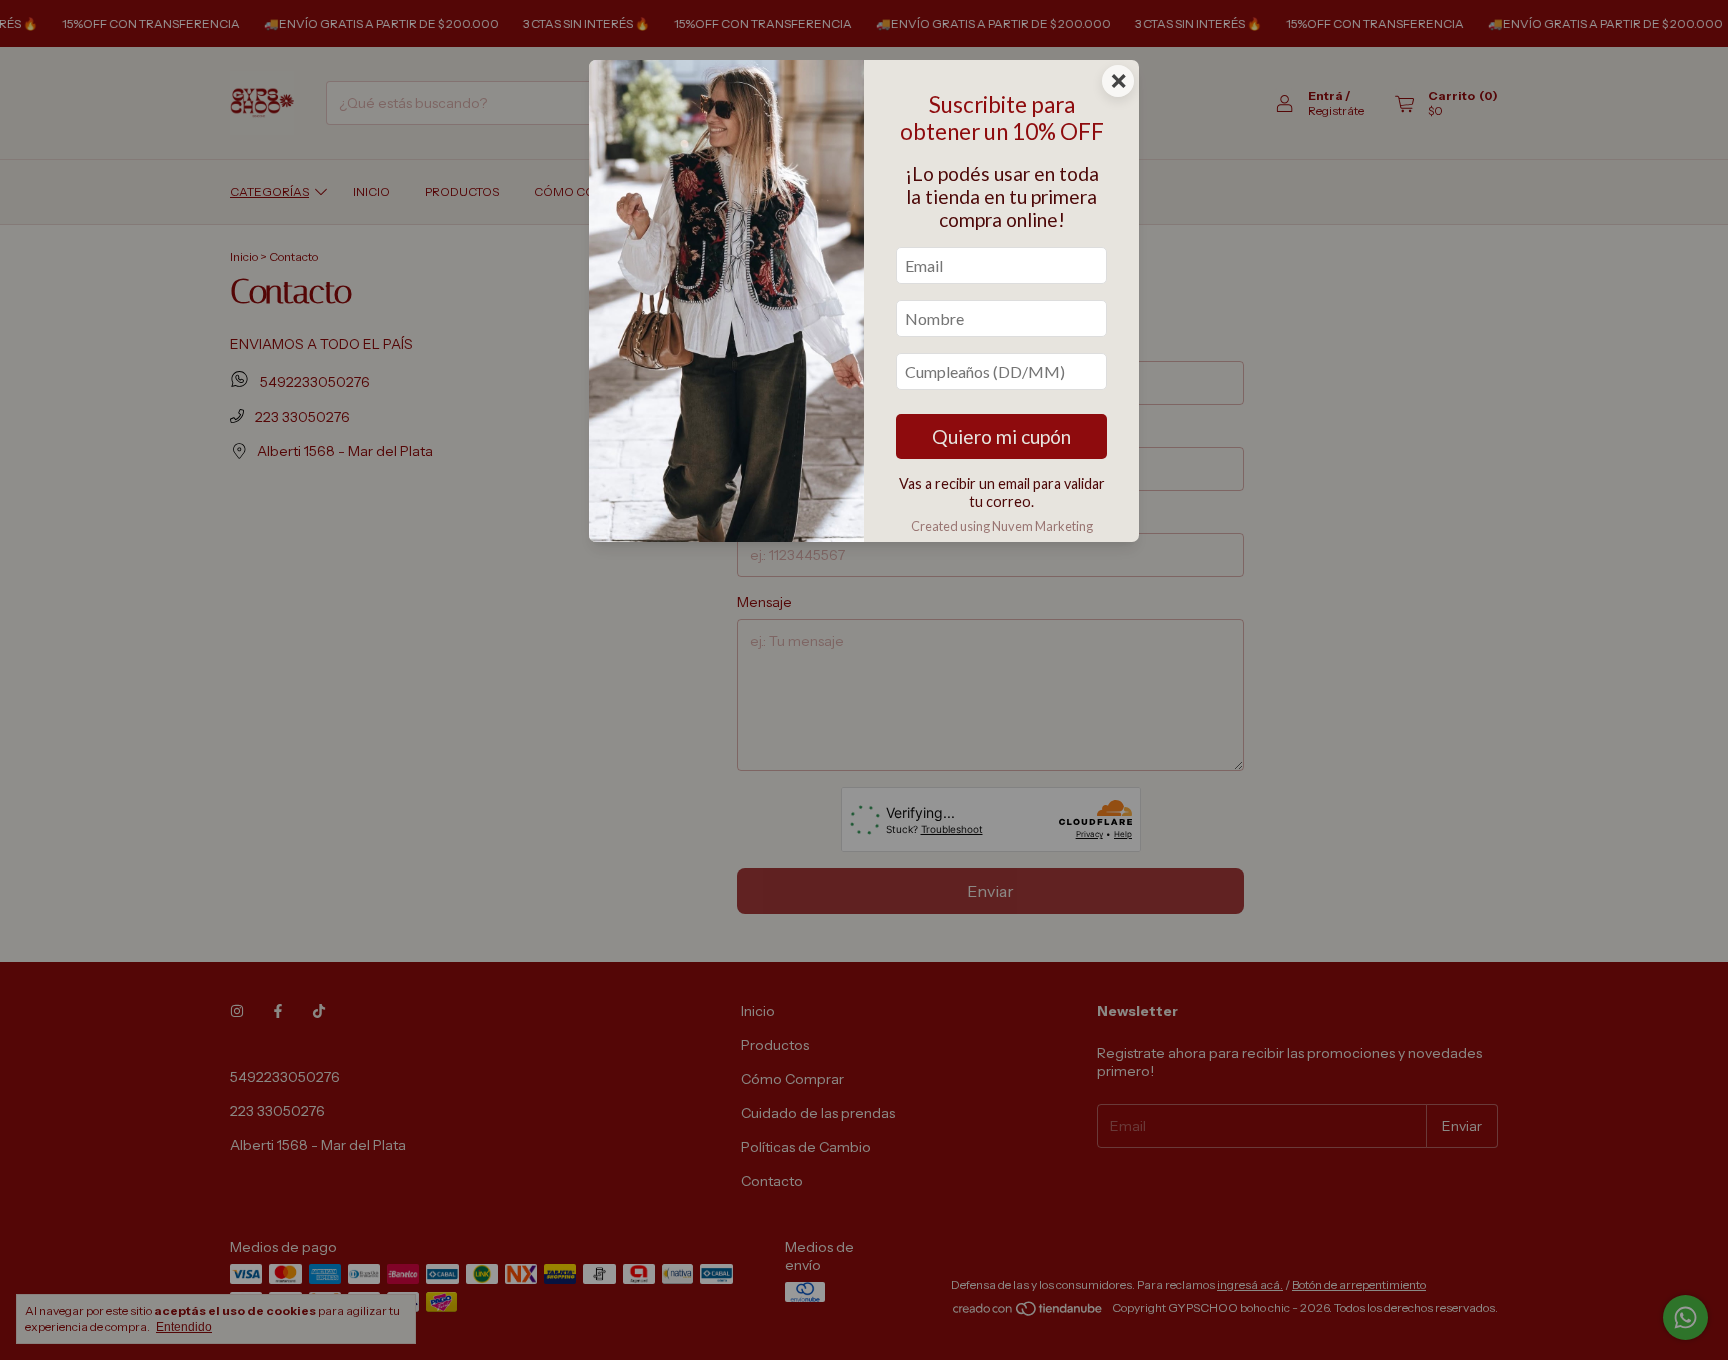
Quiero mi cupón (1001, 436)
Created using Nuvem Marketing (1002, 526)
